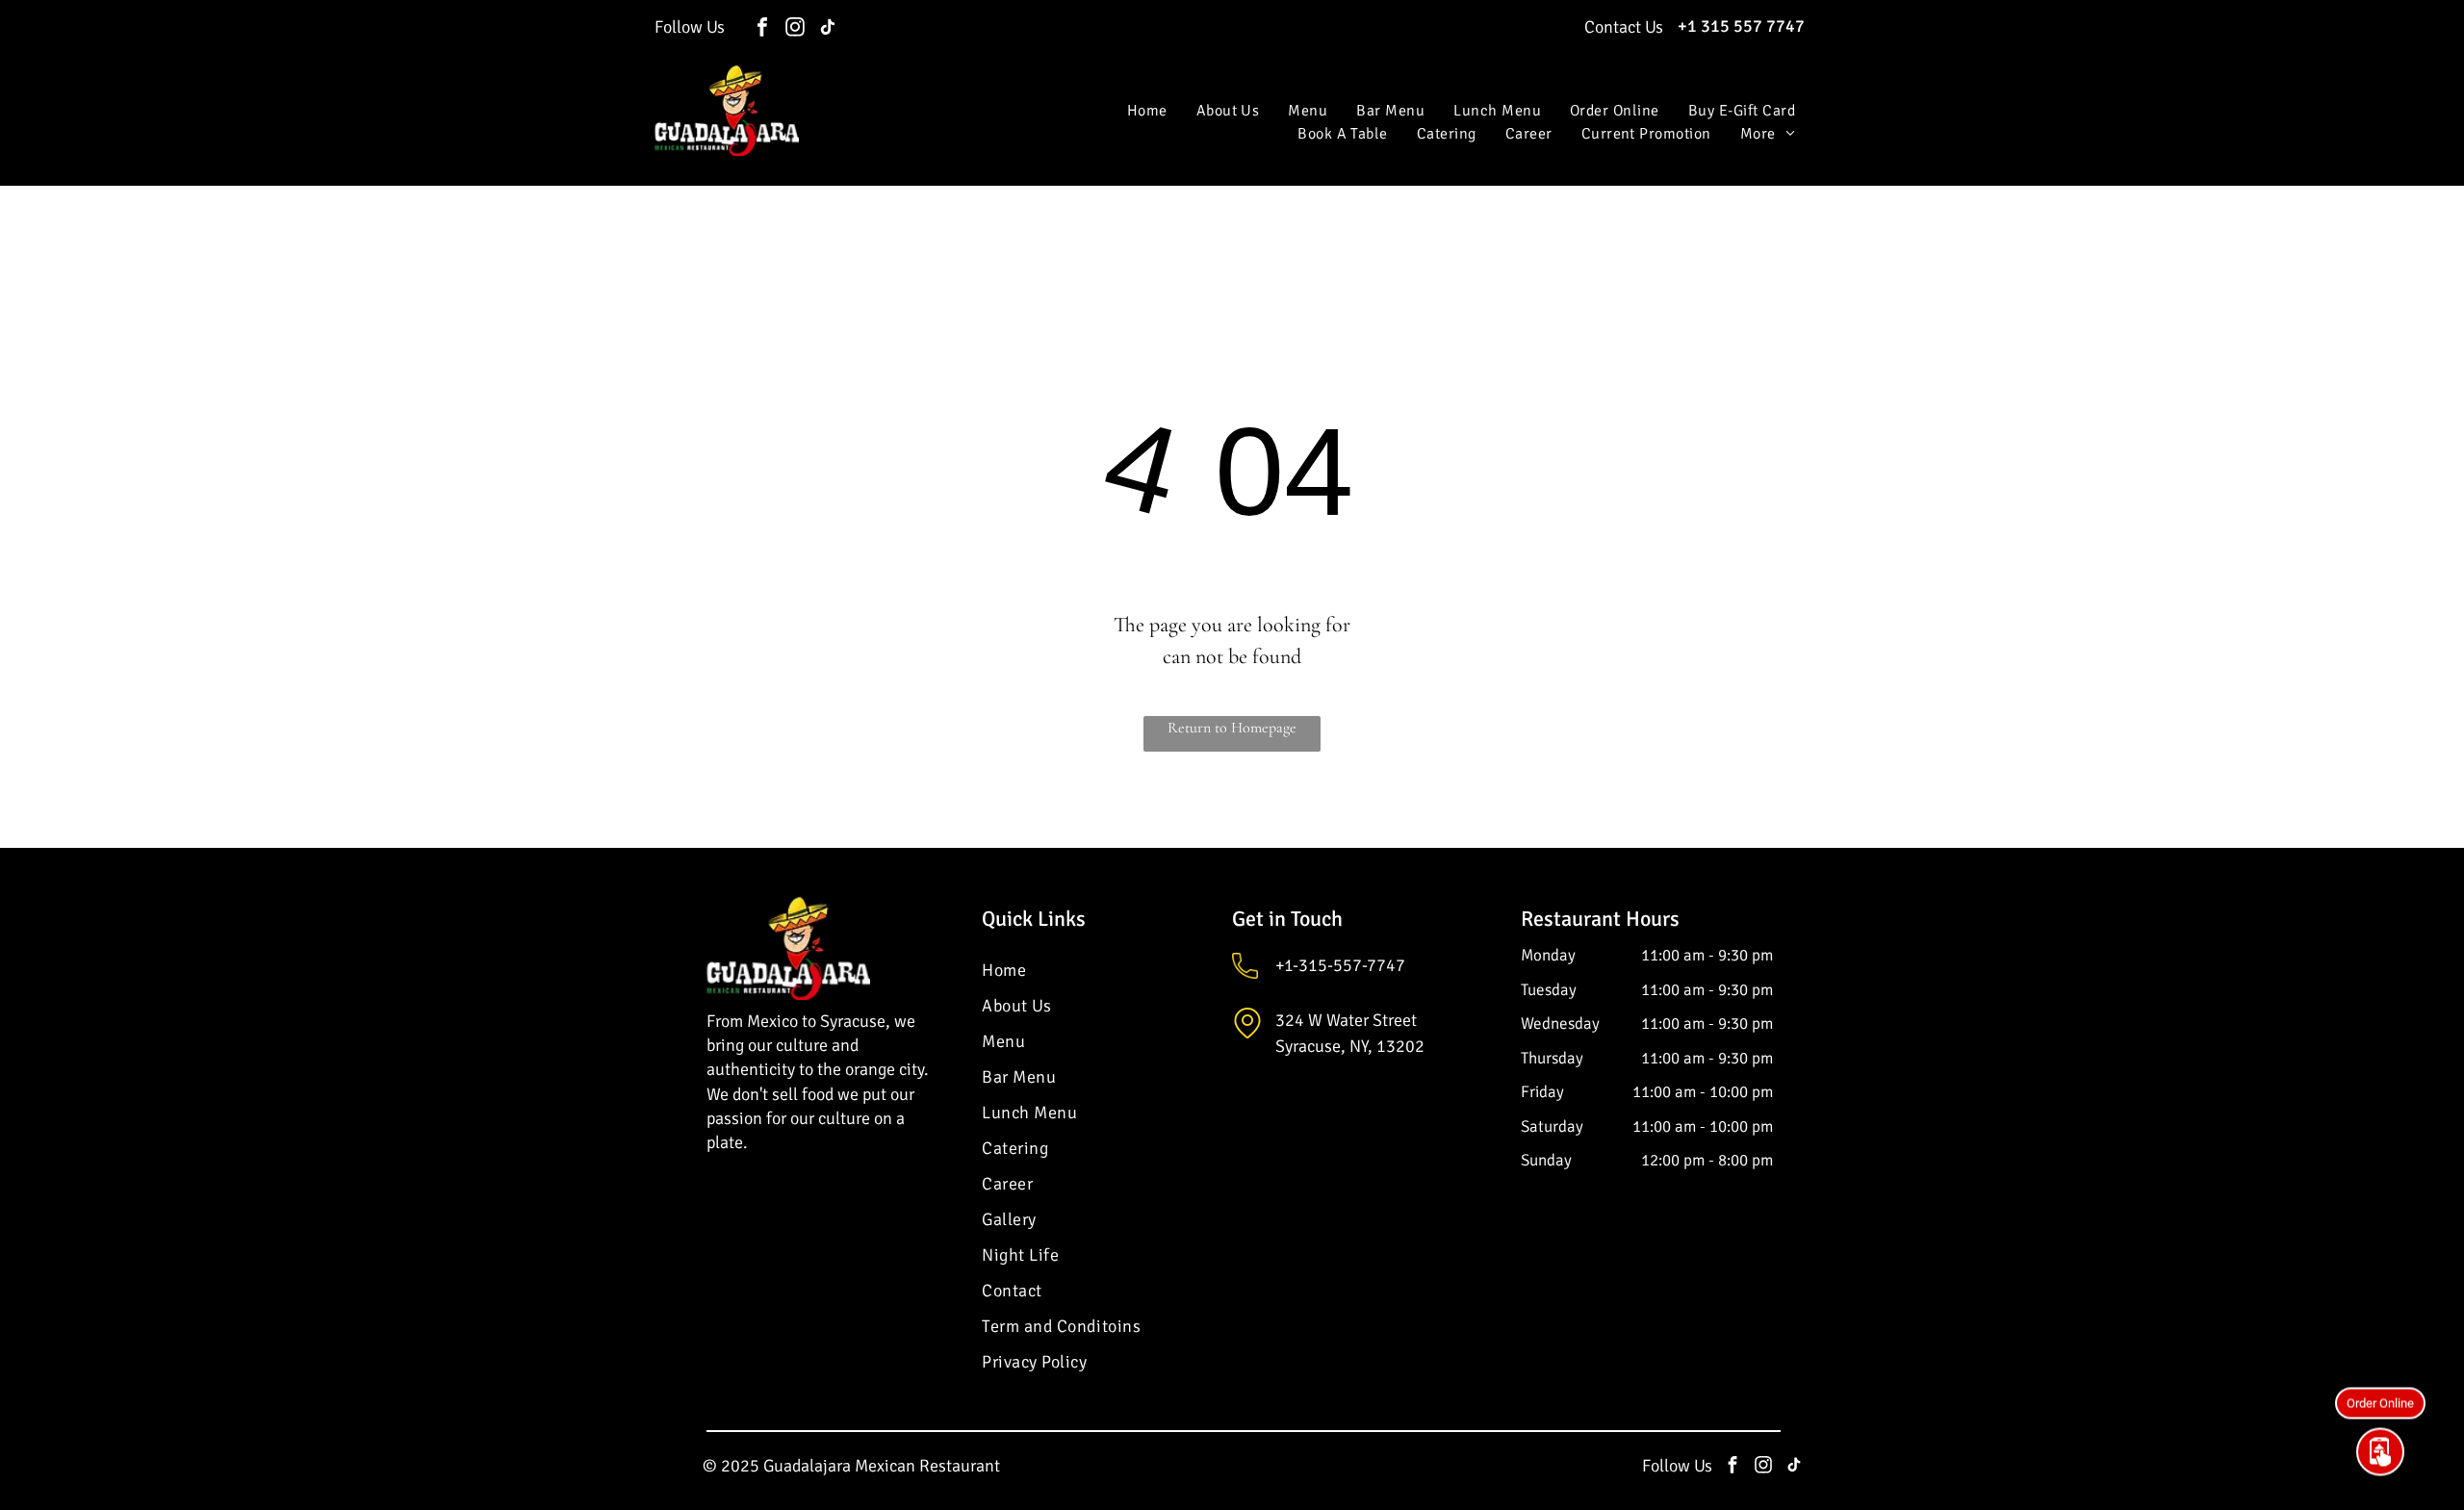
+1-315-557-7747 (1340, 965)
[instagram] (795, 29)
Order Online (2380, 1409)
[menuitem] (1147, 111)
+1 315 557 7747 (1741, 26)
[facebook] (762, 29)
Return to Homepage (1232, 728)
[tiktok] (828, 29)
